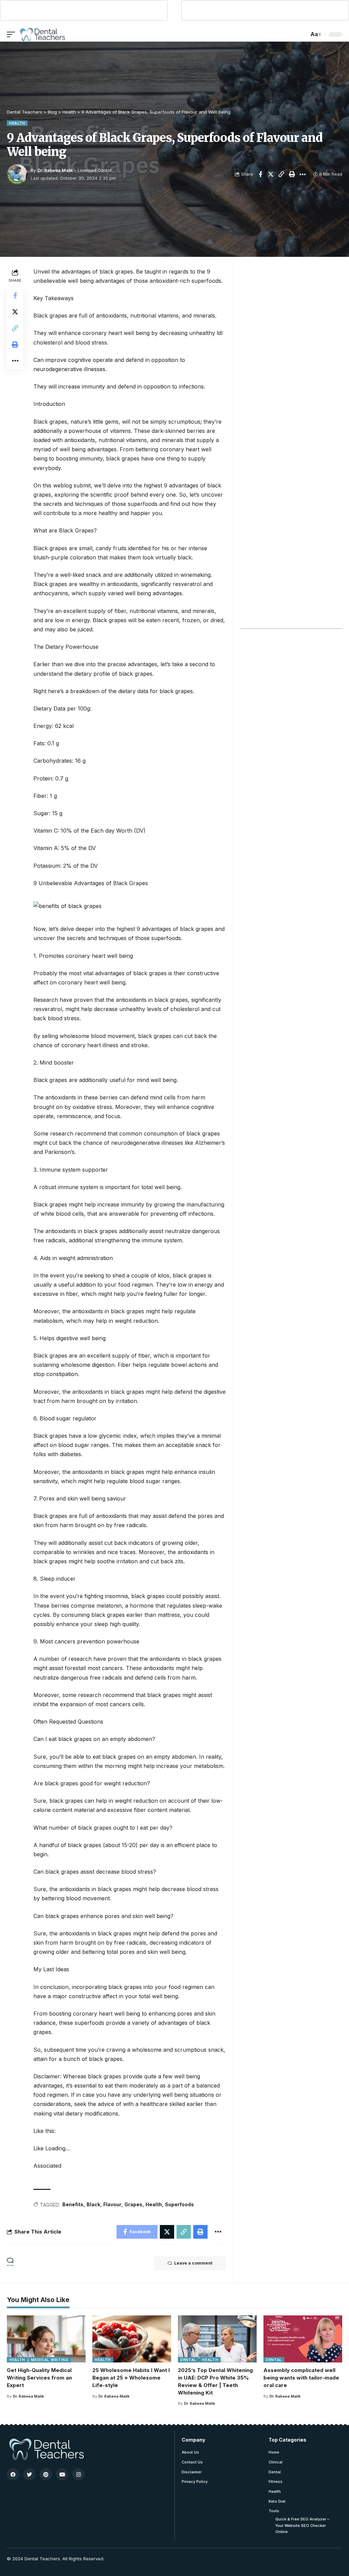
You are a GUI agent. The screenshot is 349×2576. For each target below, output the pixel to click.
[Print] (292, 174)
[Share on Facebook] (260, 174)
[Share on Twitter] (271, 174)
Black (93, 2204)
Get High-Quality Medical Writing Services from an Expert (39, 2378)
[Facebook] (13, 2474)
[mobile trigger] (13, 34)
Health (17, 123)
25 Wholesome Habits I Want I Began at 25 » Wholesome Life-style (131, 2378)
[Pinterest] (46, 2474)
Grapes (133, 2204)
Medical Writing (50, 2360)
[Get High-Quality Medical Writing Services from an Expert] (46, 2339)
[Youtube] (62, 2474)
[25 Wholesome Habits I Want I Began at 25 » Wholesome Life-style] (132, 2339)
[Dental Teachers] (42, 34)
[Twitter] (29, 2474)
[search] (302, 34)
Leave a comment (193, 2263)
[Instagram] (78, 2474)
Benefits (73, 2204)
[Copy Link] (282, 174)
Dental (188, 2360)
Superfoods (179, 2204)
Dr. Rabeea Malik (55, 170)
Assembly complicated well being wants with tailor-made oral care (301, 2378)
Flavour (112, 2204)
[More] (303, 174)
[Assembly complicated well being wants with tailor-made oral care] (303, 2339)
